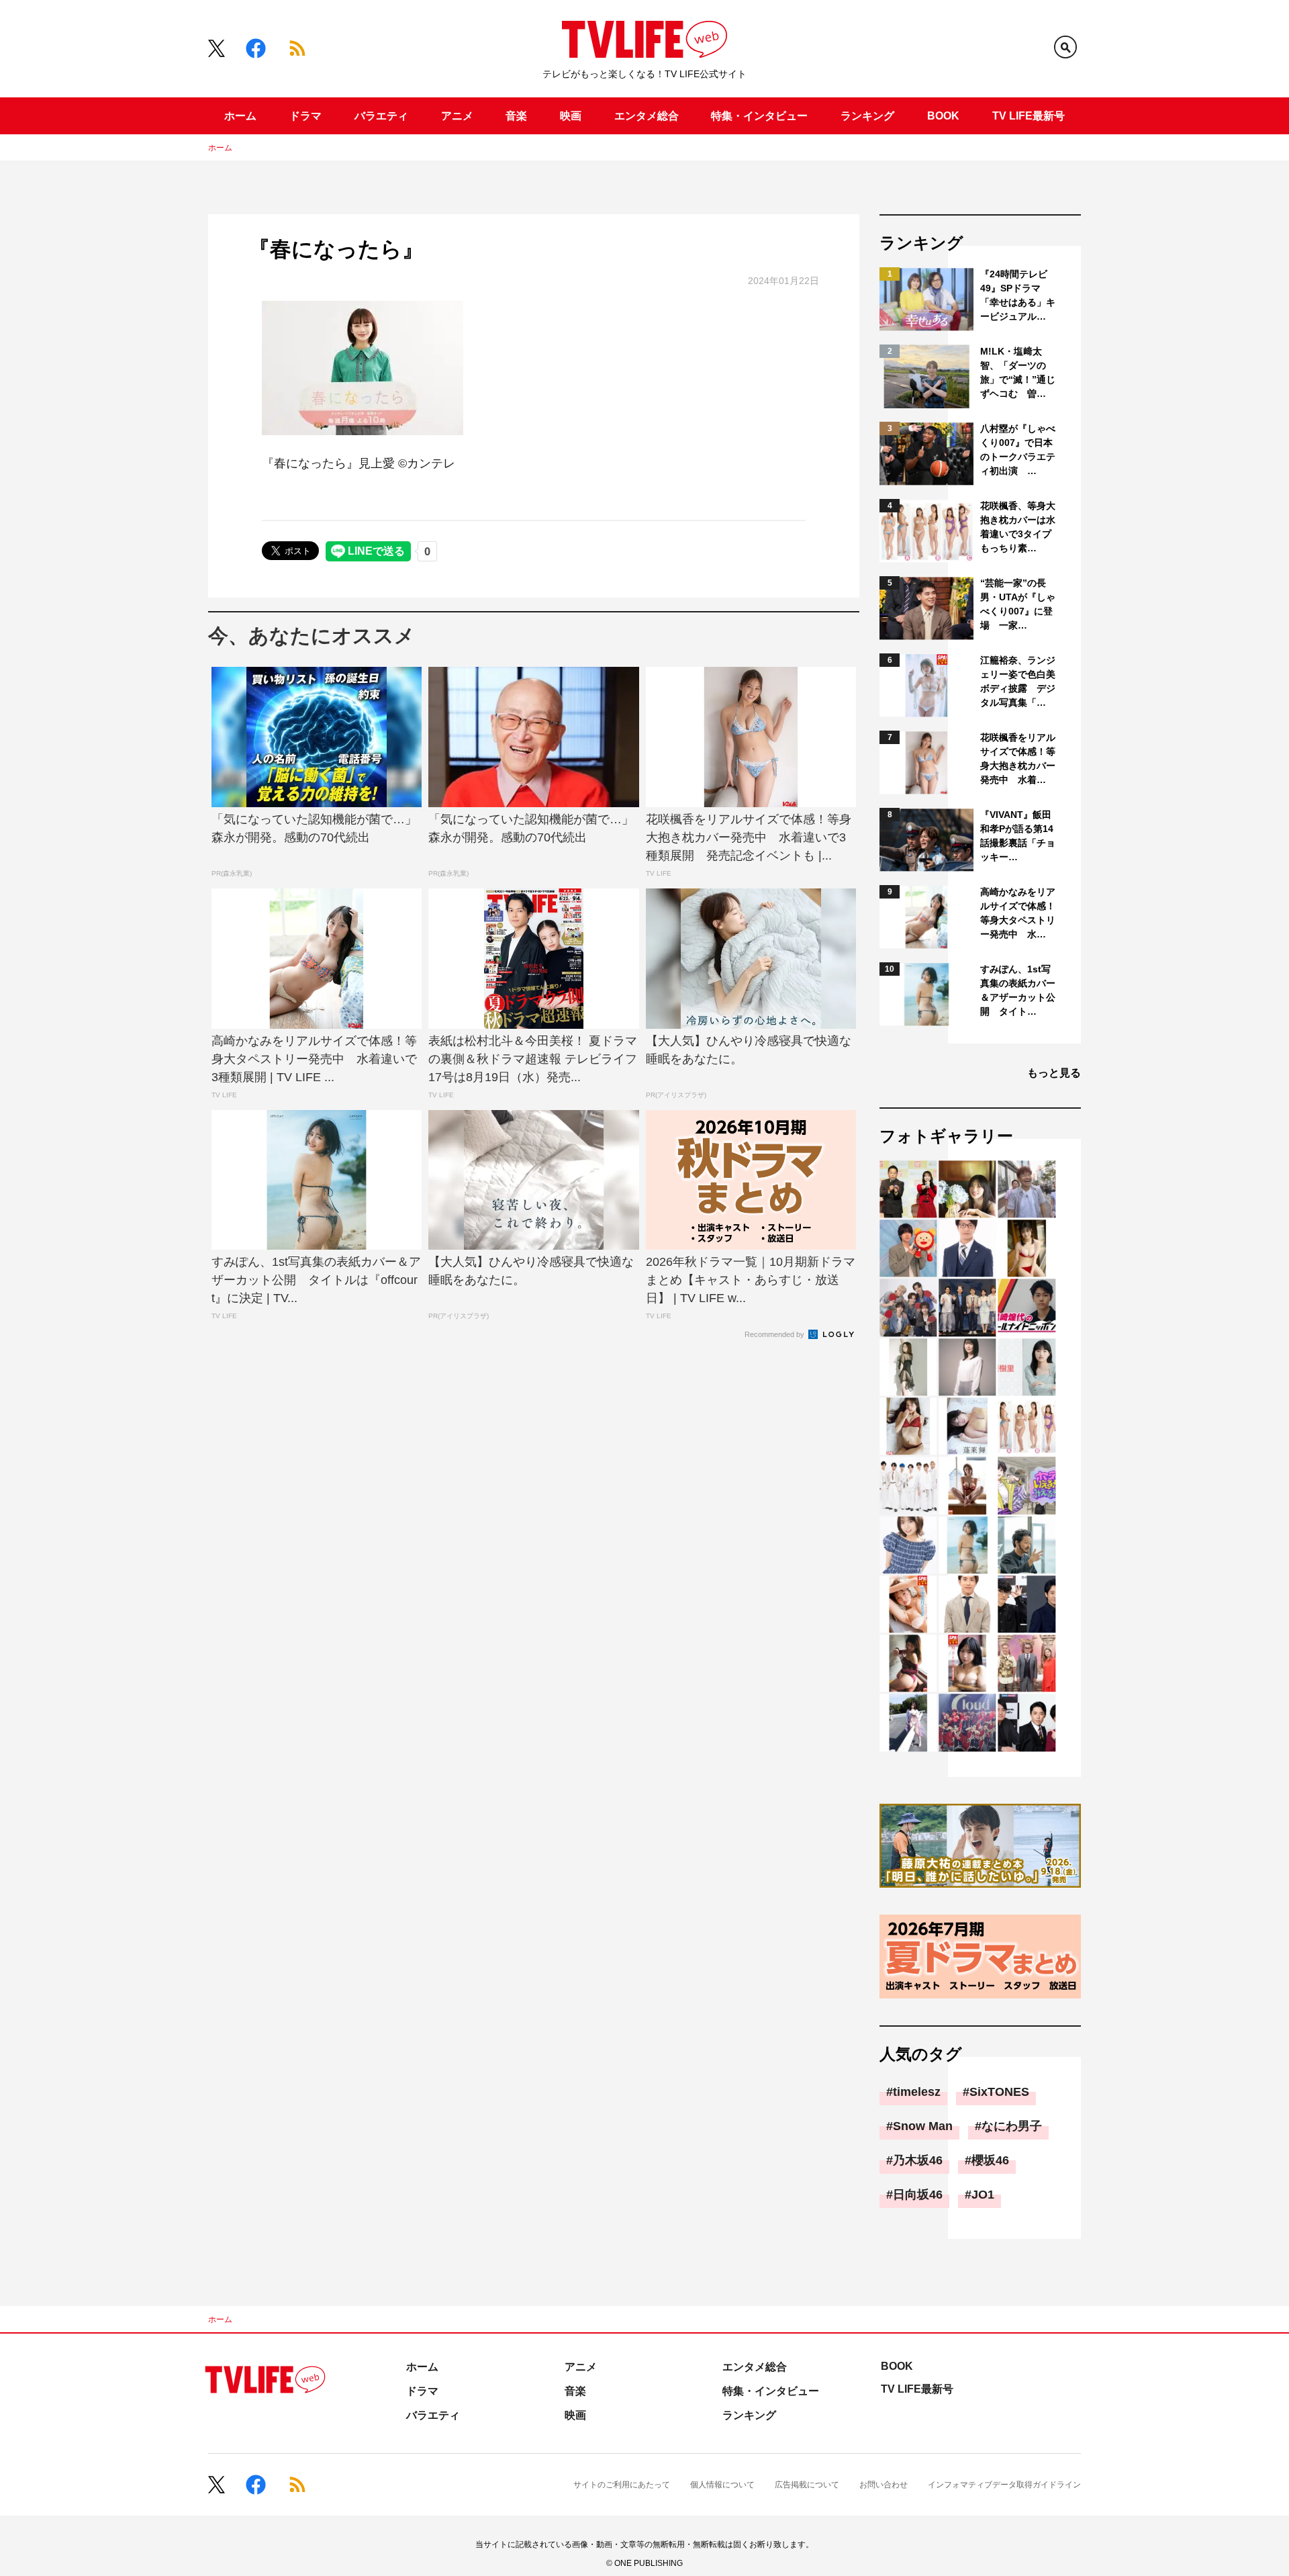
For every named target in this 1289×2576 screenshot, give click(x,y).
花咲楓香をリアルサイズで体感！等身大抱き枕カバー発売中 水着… (1018, 758)
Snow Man (923, 2126)
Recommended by (775, 1334)
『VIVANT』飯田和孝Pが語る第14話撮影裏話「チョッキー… (1018, 836)
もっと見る (1054, 1073)
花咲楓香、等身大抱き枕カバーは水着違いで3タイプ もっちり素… (1019, 527)
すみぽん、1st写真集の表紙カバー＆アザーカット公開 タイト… (1018, 990)
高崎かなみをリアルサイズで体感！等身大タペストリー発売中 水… (1018, 913)
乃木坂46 (918, 2160)
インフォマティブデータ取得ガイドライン (1004, 2485)
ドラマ (305, 116)
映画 (571, 116)
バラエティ (381, 116)
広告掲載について (807, 2485)
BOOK (943, 116)
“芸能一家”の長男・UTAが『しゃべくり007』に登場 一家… (1018, 604)
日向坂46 (918, 2195)
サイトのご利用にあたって (622, 2485)
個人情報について (722, 2485)
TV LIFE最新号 (1029, 116)
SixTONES (999, 2092)
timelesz (917, 2092)
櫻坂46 (990, 2160)
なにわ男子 (1012, 2126)
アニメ (457, 116)
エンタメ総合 (647, 116)
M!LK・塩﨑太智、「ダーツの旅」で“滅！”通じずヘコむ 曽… (1018, 372)
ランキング (867, 116)
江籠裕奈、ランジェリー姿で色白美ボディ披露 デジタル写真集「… (1018, 681)
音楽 (516, 116)
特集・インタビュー (759, 116)
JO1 (983, 2195)
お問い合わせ (884, 2485)
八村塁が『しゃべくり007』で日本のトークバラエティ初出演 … (1018, 450)
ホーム (240, 116)
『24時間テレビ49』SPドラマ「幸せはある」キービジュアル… (1018, 295)
